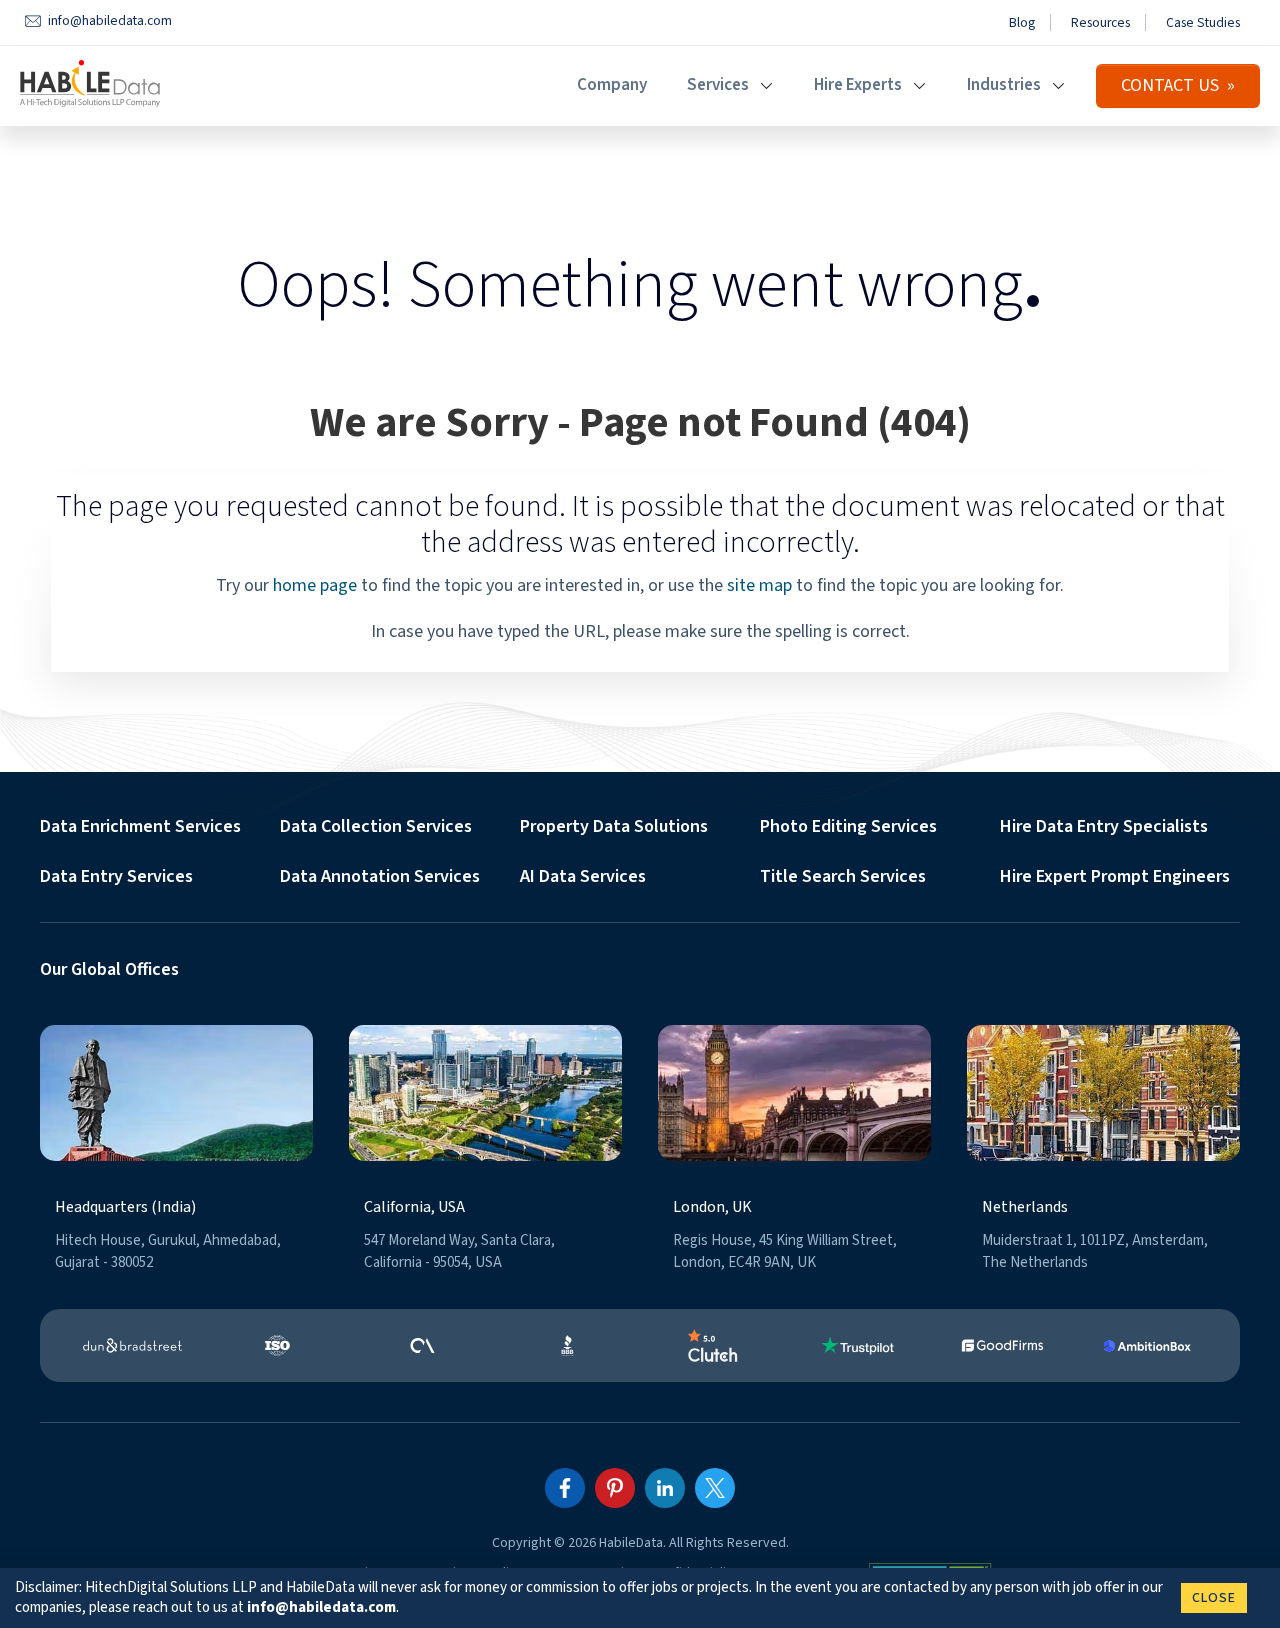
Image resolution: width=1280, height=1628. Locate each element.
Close (1214, 1598)
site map (759, 585)
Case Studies (1203, 23)
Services (718, 85)
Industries (1004, 85)
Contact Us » (1178, 85)
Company (612, 85)
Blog (1022, 23)
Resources (1100, 23)
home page (315, 585)
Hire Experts (858, 85)
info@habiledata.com (321, 1607)
